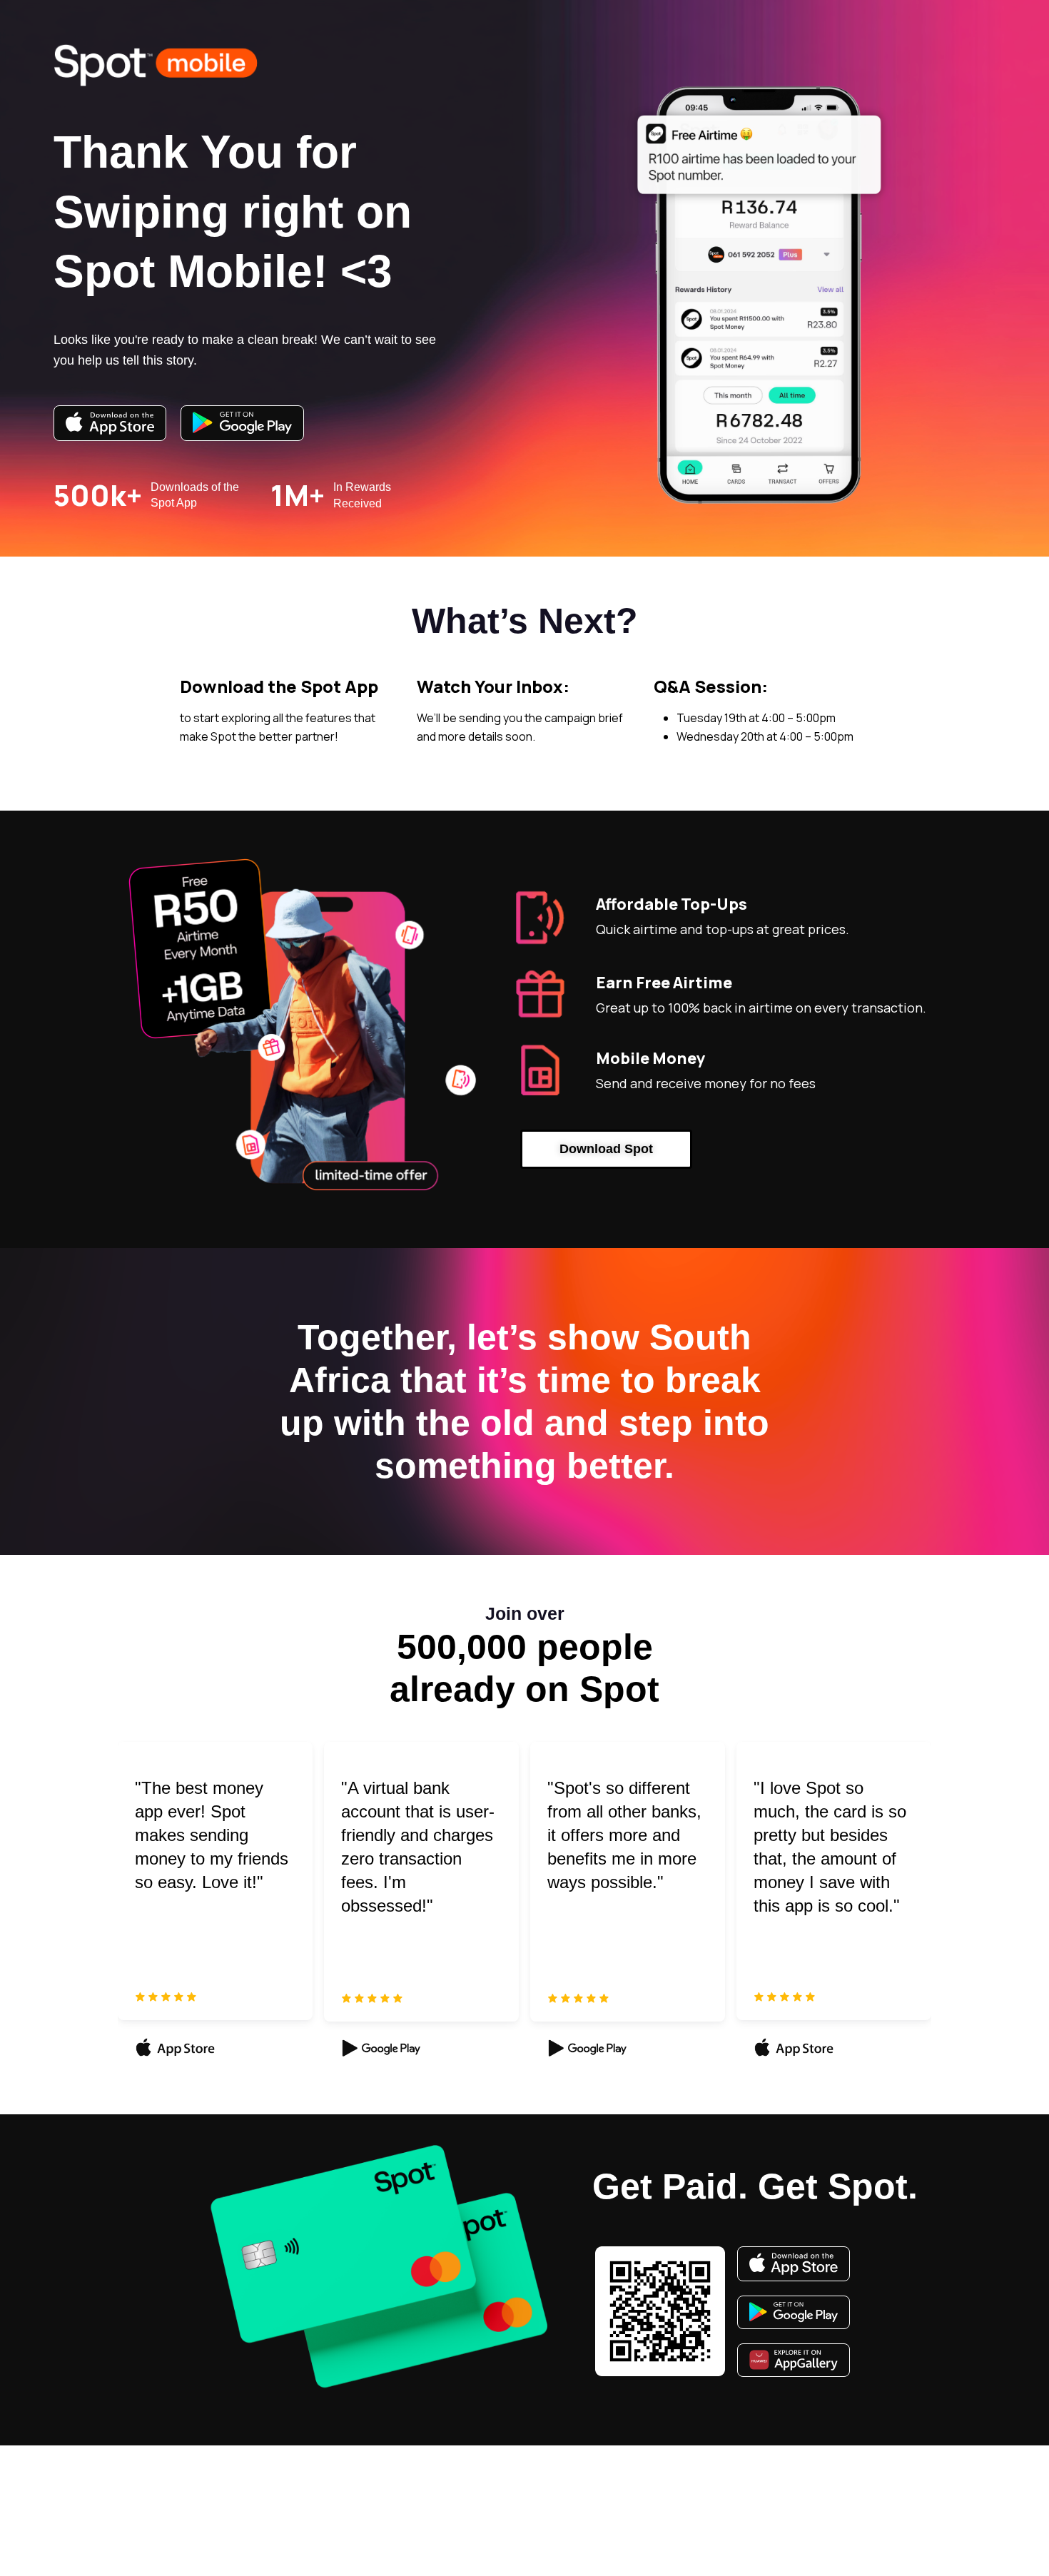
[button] (606, 1150)
